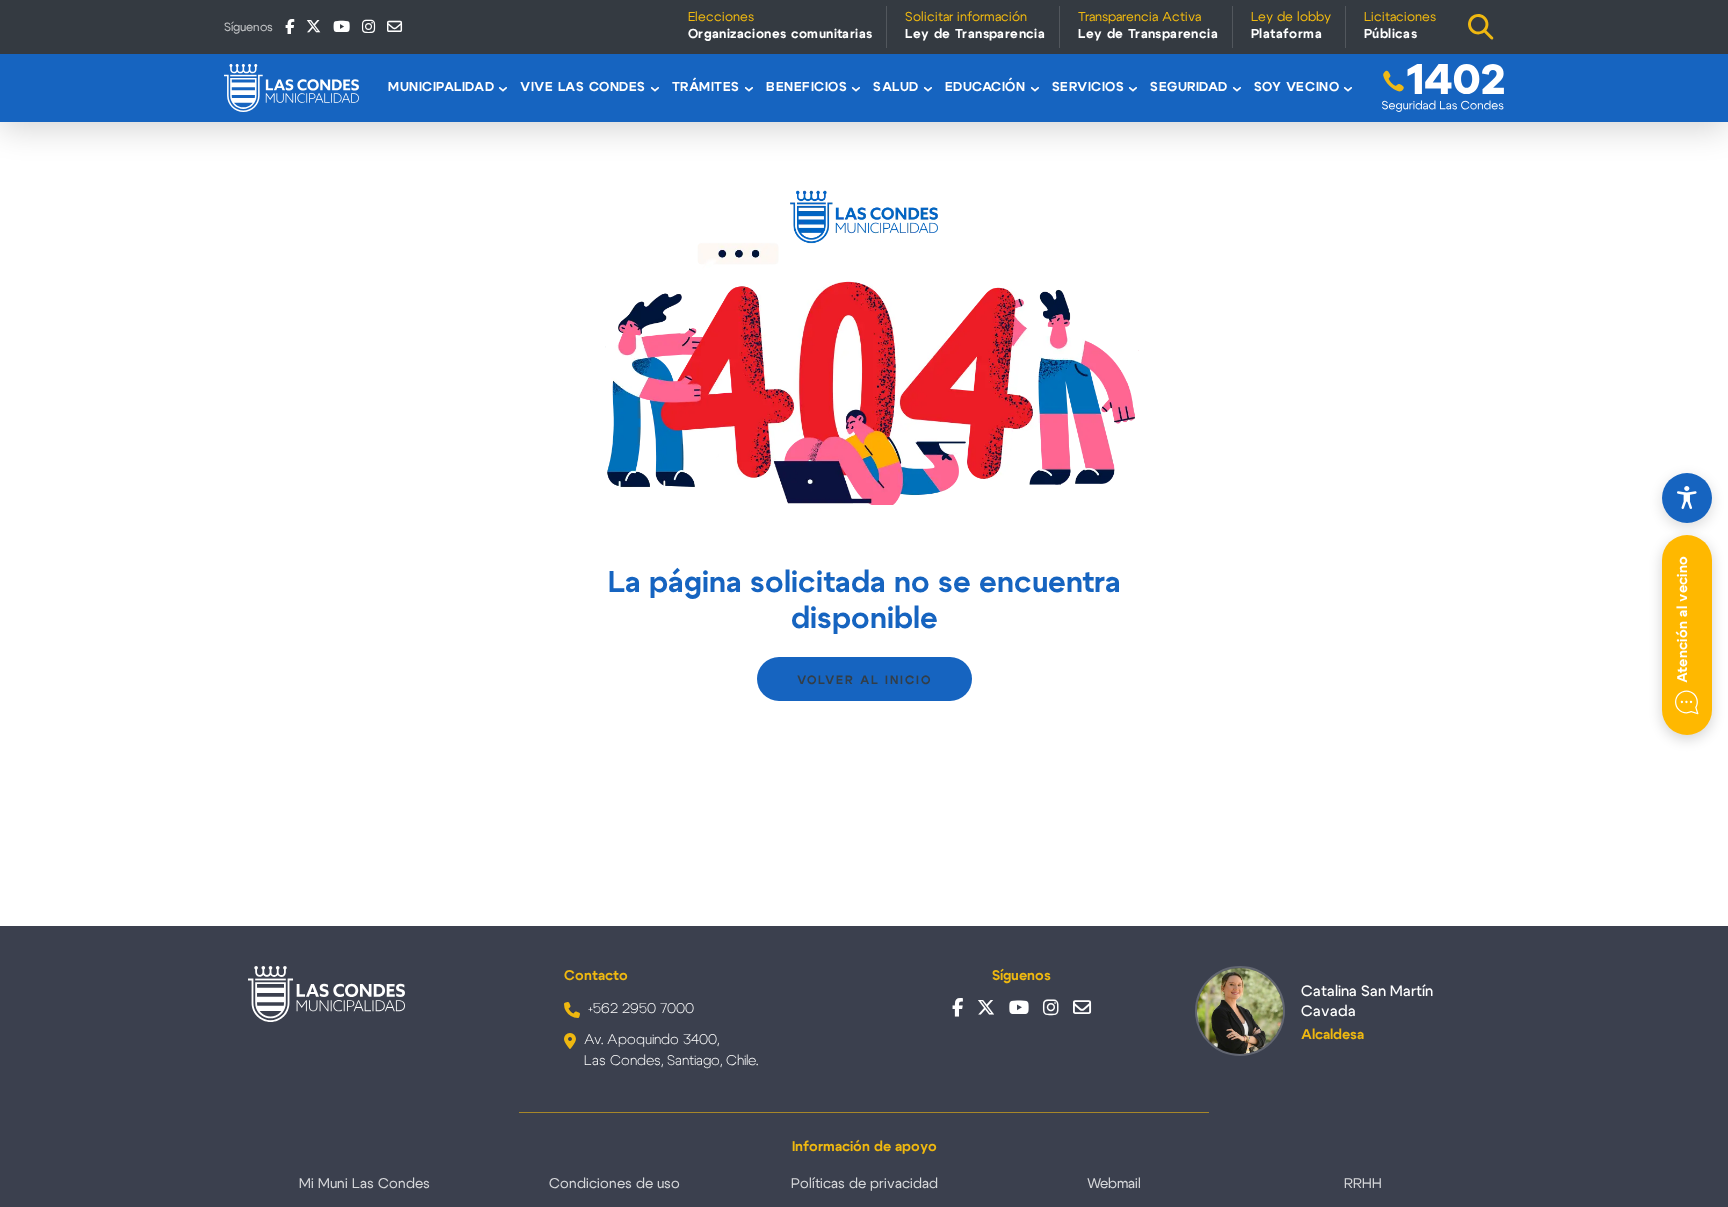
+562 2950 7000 (641, 1009)
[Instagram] (368, 26)
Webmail (1114, 1184)
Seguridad (1189, 87)
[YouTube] (341, 26)
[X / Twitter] (313, 26)
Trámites (706, 87)
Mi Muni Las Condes (364, 1184)
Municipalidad (441, 87)
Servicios (1088, 87)
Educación (985, 87)
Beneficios (806, 87)
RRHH (1363, 1184)
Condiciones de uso (614, 1184)
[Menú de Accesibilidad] (1687, 498)
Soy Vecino (1296, 87)
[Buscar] (1481, 27)
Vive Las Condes (583, 87)
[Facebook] (289, 26)
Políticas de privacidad (864, 1184)
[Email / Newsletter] (394, 26)
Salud (896, 87)
